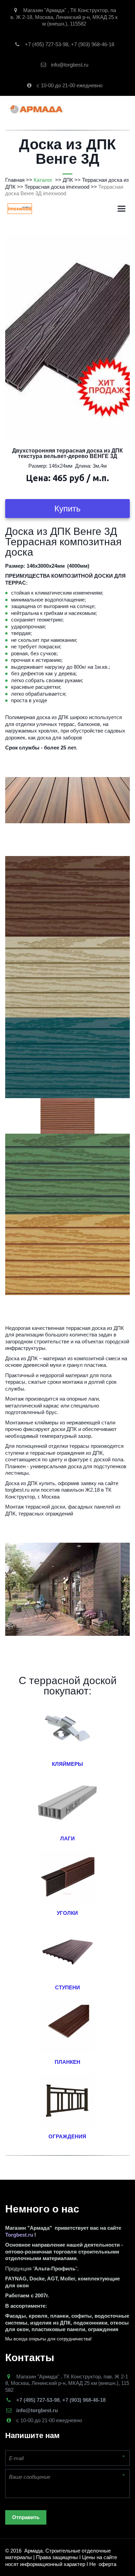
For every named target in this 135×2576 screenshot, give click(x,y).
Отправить (26, 2517)
